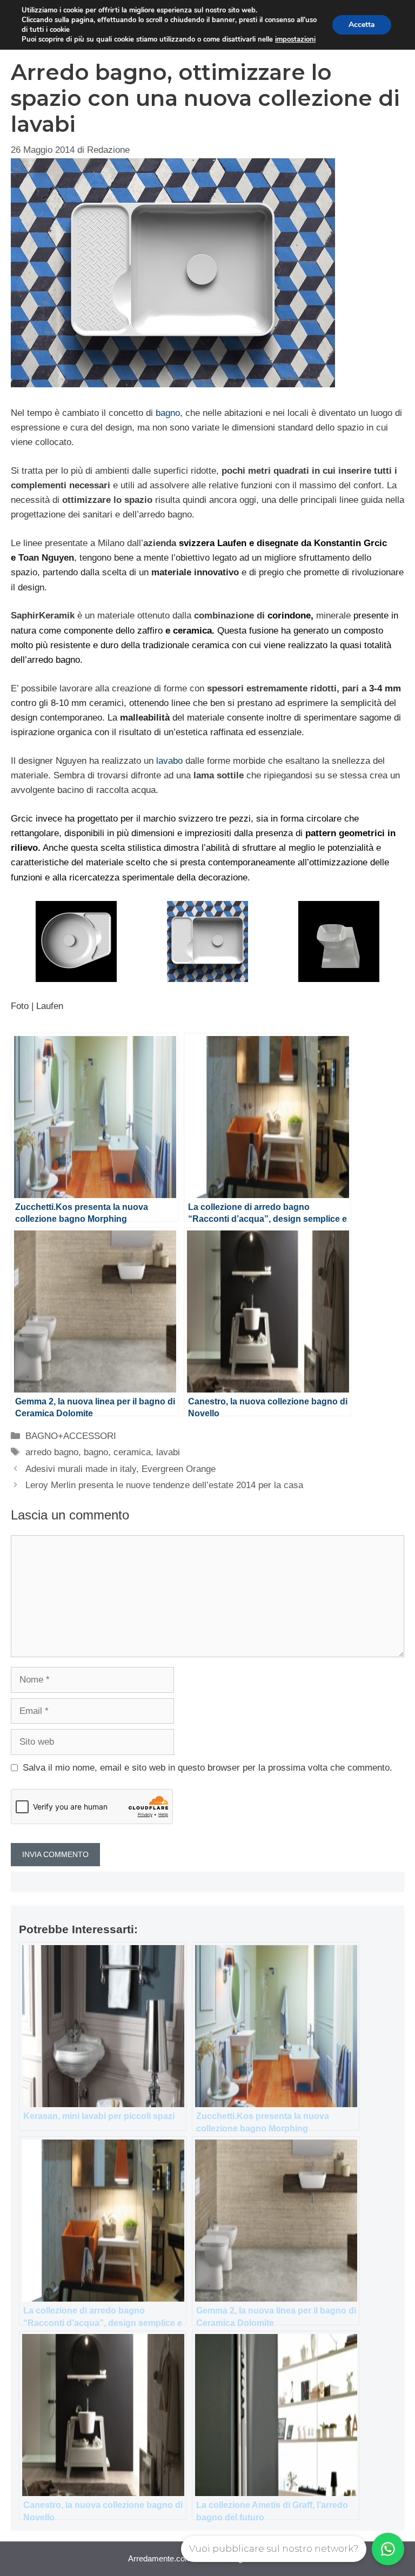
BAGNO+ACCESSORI (71, 1436)
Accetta (362, 25)
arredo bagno (52, 1452)
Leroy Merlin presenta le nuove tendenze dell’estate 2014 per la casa (164, 1485)
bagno (168, 413)
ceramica (132, 1452)
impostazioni (295, 39)
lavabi (168, 1452)
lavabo (168, 761)
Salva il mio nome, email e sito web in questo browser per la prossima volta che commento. (207, 1768)
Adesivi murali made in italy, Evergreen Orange (121, 1469)
